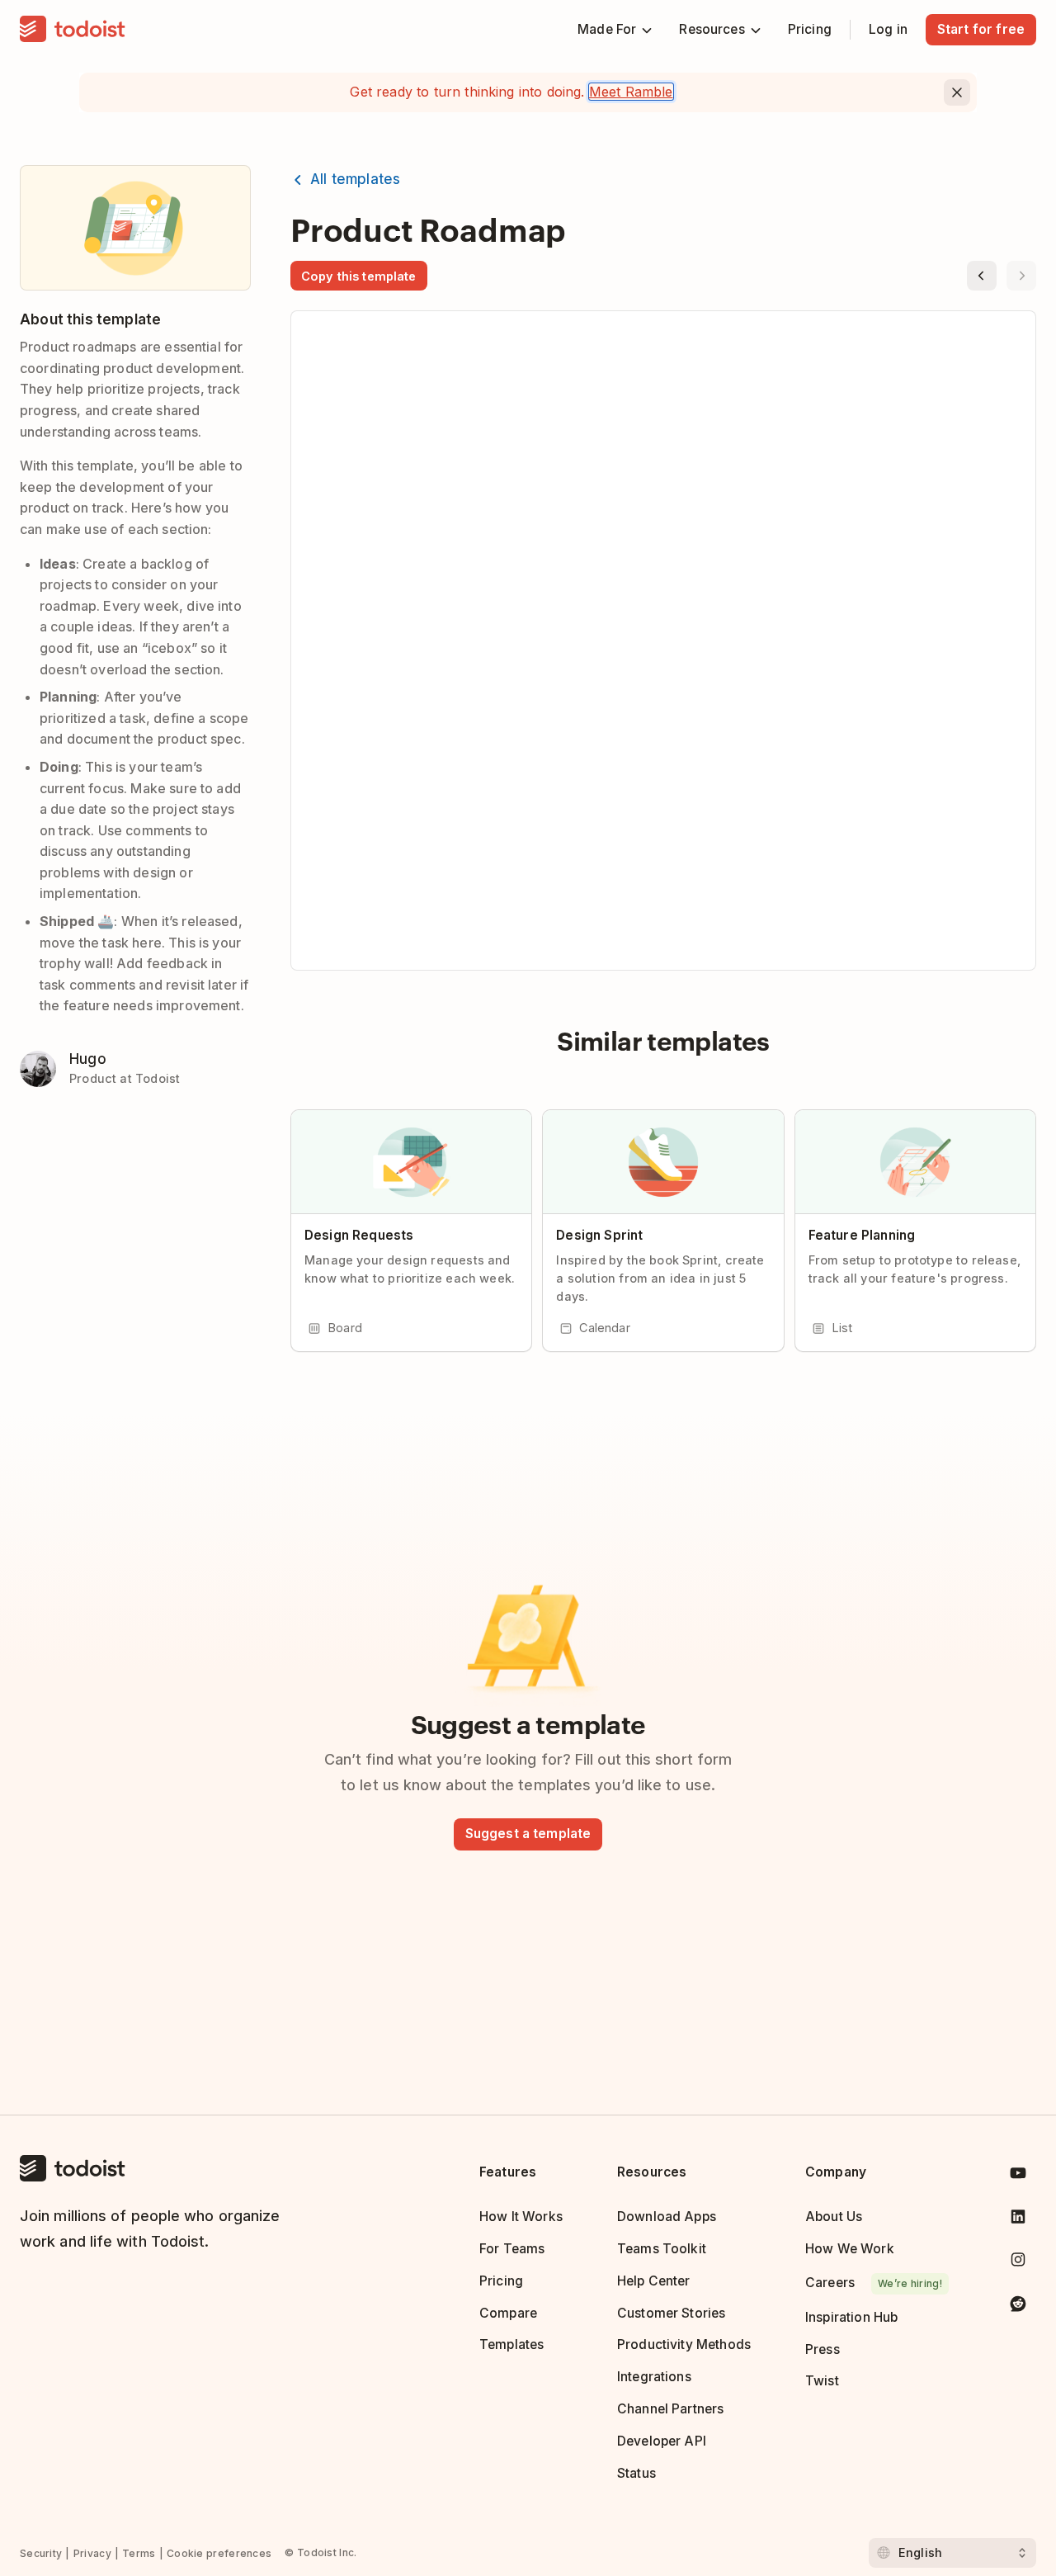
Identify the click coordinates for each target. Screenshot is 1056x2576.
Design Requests (359, 1235)
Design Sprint (599, 1235)
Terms (139, 2553)
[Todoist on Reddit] (1018, 2307)
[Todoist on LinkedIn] (1018, 2220)
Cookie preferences (219, 2553)
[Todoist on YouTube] (1018, 2176)
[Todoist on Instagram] (1018, 2263)
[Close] (957, 92)
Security (41, 2553)
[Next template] (1021, 276)
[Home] (73, 30)
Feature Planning (862, 1235)
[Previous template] (982, 276)
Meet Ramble (631, 92)
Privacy (92, 2553)
